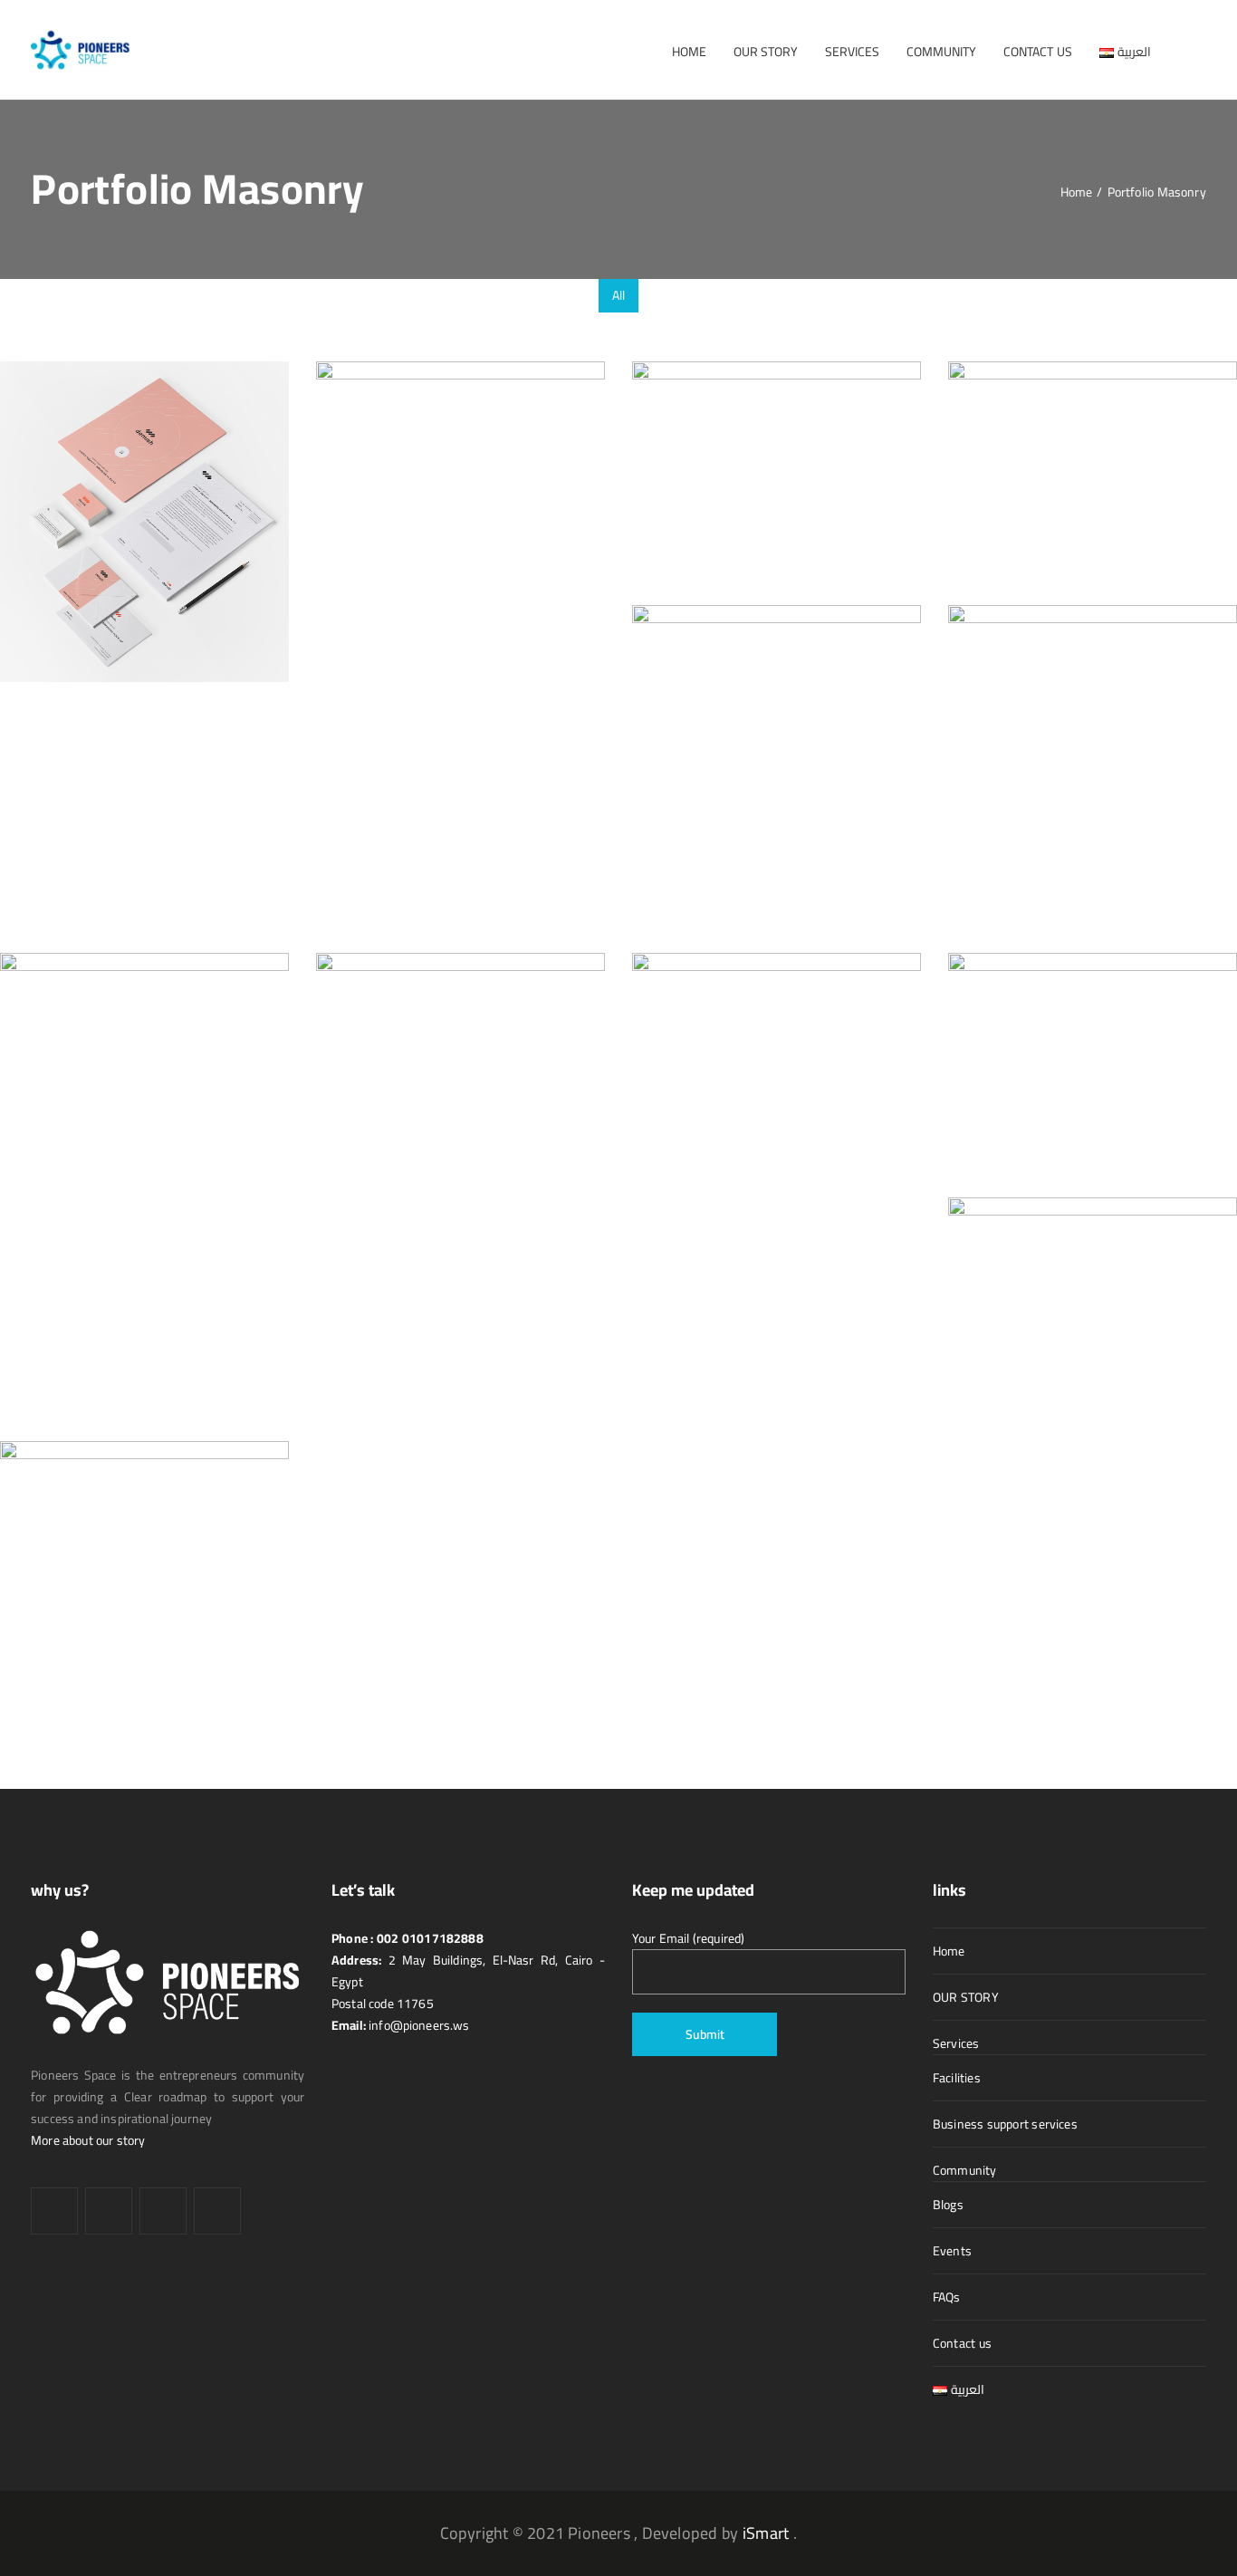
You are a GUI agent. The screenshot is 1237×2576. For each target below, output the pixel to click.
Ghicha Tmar (51, 1155)
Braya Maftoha (376, 516)
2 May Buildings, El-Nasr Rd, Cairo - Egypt (468, 1971)
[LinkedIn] (109, 2211)
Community (965, 2170)
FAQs (947, 2297)
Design (777, 512)
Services (956, 2043)
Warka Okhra (53, 1612)
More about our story (88, 2140)
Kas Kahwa (679, 1072)
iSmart (766, 2533)
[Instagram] (163, 2211)
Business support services (1005, 2124)
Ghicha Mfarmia (1011, 776)
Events (952, 2251)
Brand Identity (58, 532)
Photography (501, 548)
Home (949, 1951)
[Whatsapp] (217, 2211)
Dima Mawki (683, 760)
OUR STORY (966, 1997)
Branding (144, 564)
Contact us (962, 2343)
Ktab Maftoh (1000, 1072)
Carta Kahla (996, 481)
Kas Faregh (363, 1108)
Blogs (948, 2205)
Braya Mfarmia (691, 481)
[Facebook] (54, 2211)
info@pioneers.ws (418, 2025)
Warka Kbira (998, 1316)
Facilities (957, 2078)
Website (777, 792)
